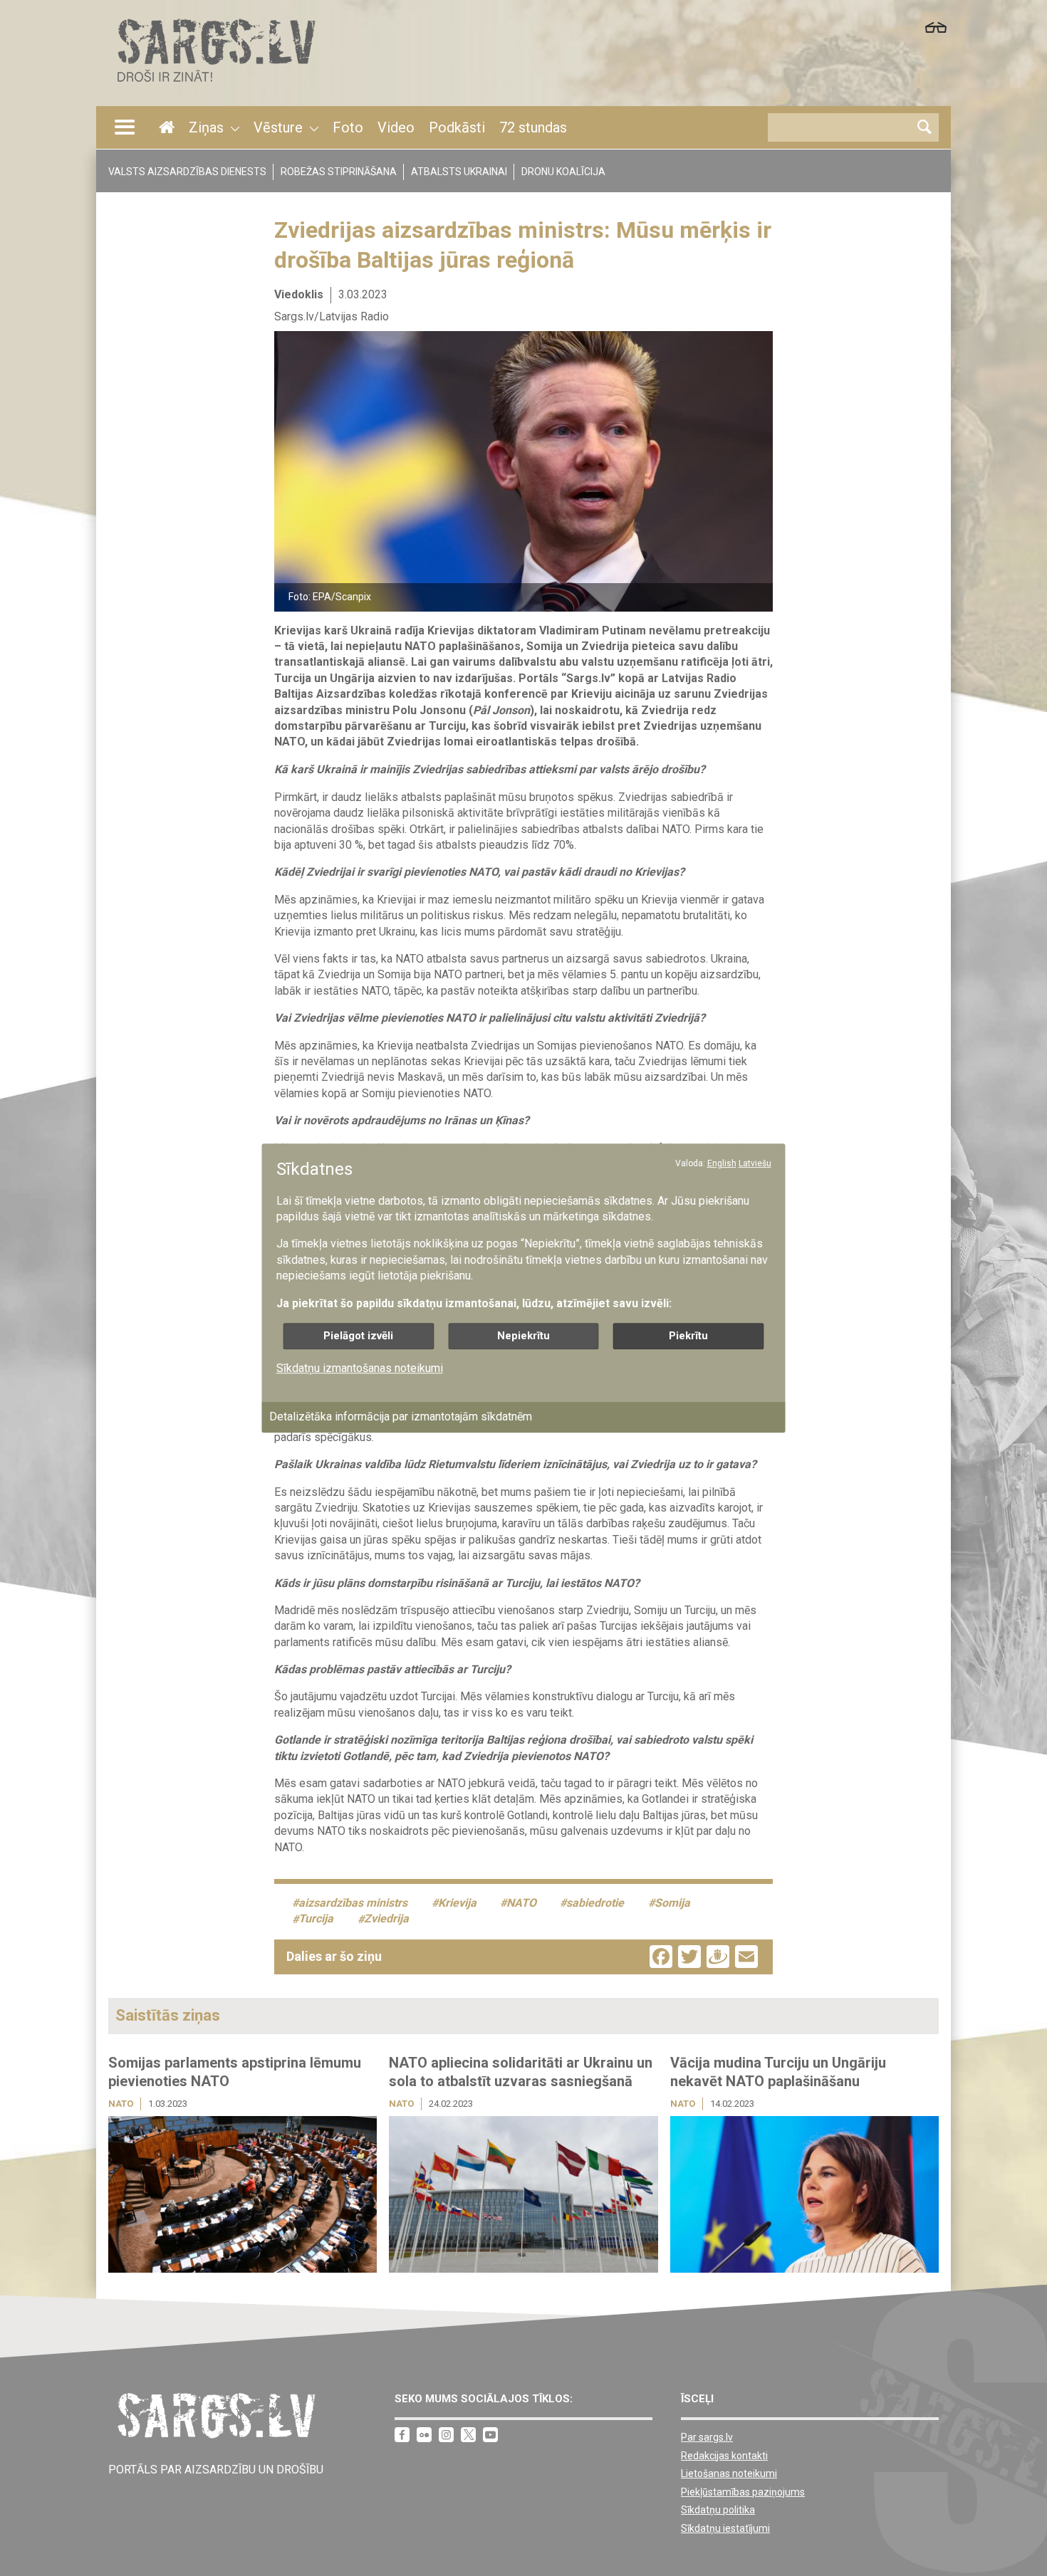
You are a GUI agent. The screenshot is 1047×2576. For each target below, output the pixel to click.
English (722, 1163)
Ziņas (206, 127)
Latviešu (755, 1163)
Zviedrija (386, 1919)
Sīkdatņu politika (718, 2510)
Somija (672, 1903)
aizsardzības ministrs (353, 1903)
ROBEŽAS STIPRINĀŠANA (339, 172)
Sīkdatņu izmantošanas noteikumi (360, 1368)
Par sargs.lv (707, 2437)
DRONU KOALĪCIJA (563, 172)
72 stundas (533, 127)
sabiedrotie (595, 1903)
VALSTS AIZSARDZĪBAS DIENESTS (187, 172)
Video (396, 127)
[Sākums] (215, 86)
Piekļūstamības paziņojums (743, 2492)
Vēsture (278, 127)
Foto (348, 127)
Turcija (316, 1919)
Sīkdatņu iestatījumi (725, 2528)
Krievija (457, 1903)
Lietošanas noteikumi (729, 2473)
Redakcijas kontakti (724, 2456)
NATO (521, 1903)
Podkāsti (457, 127)
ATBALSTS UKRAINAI (459, 172)
